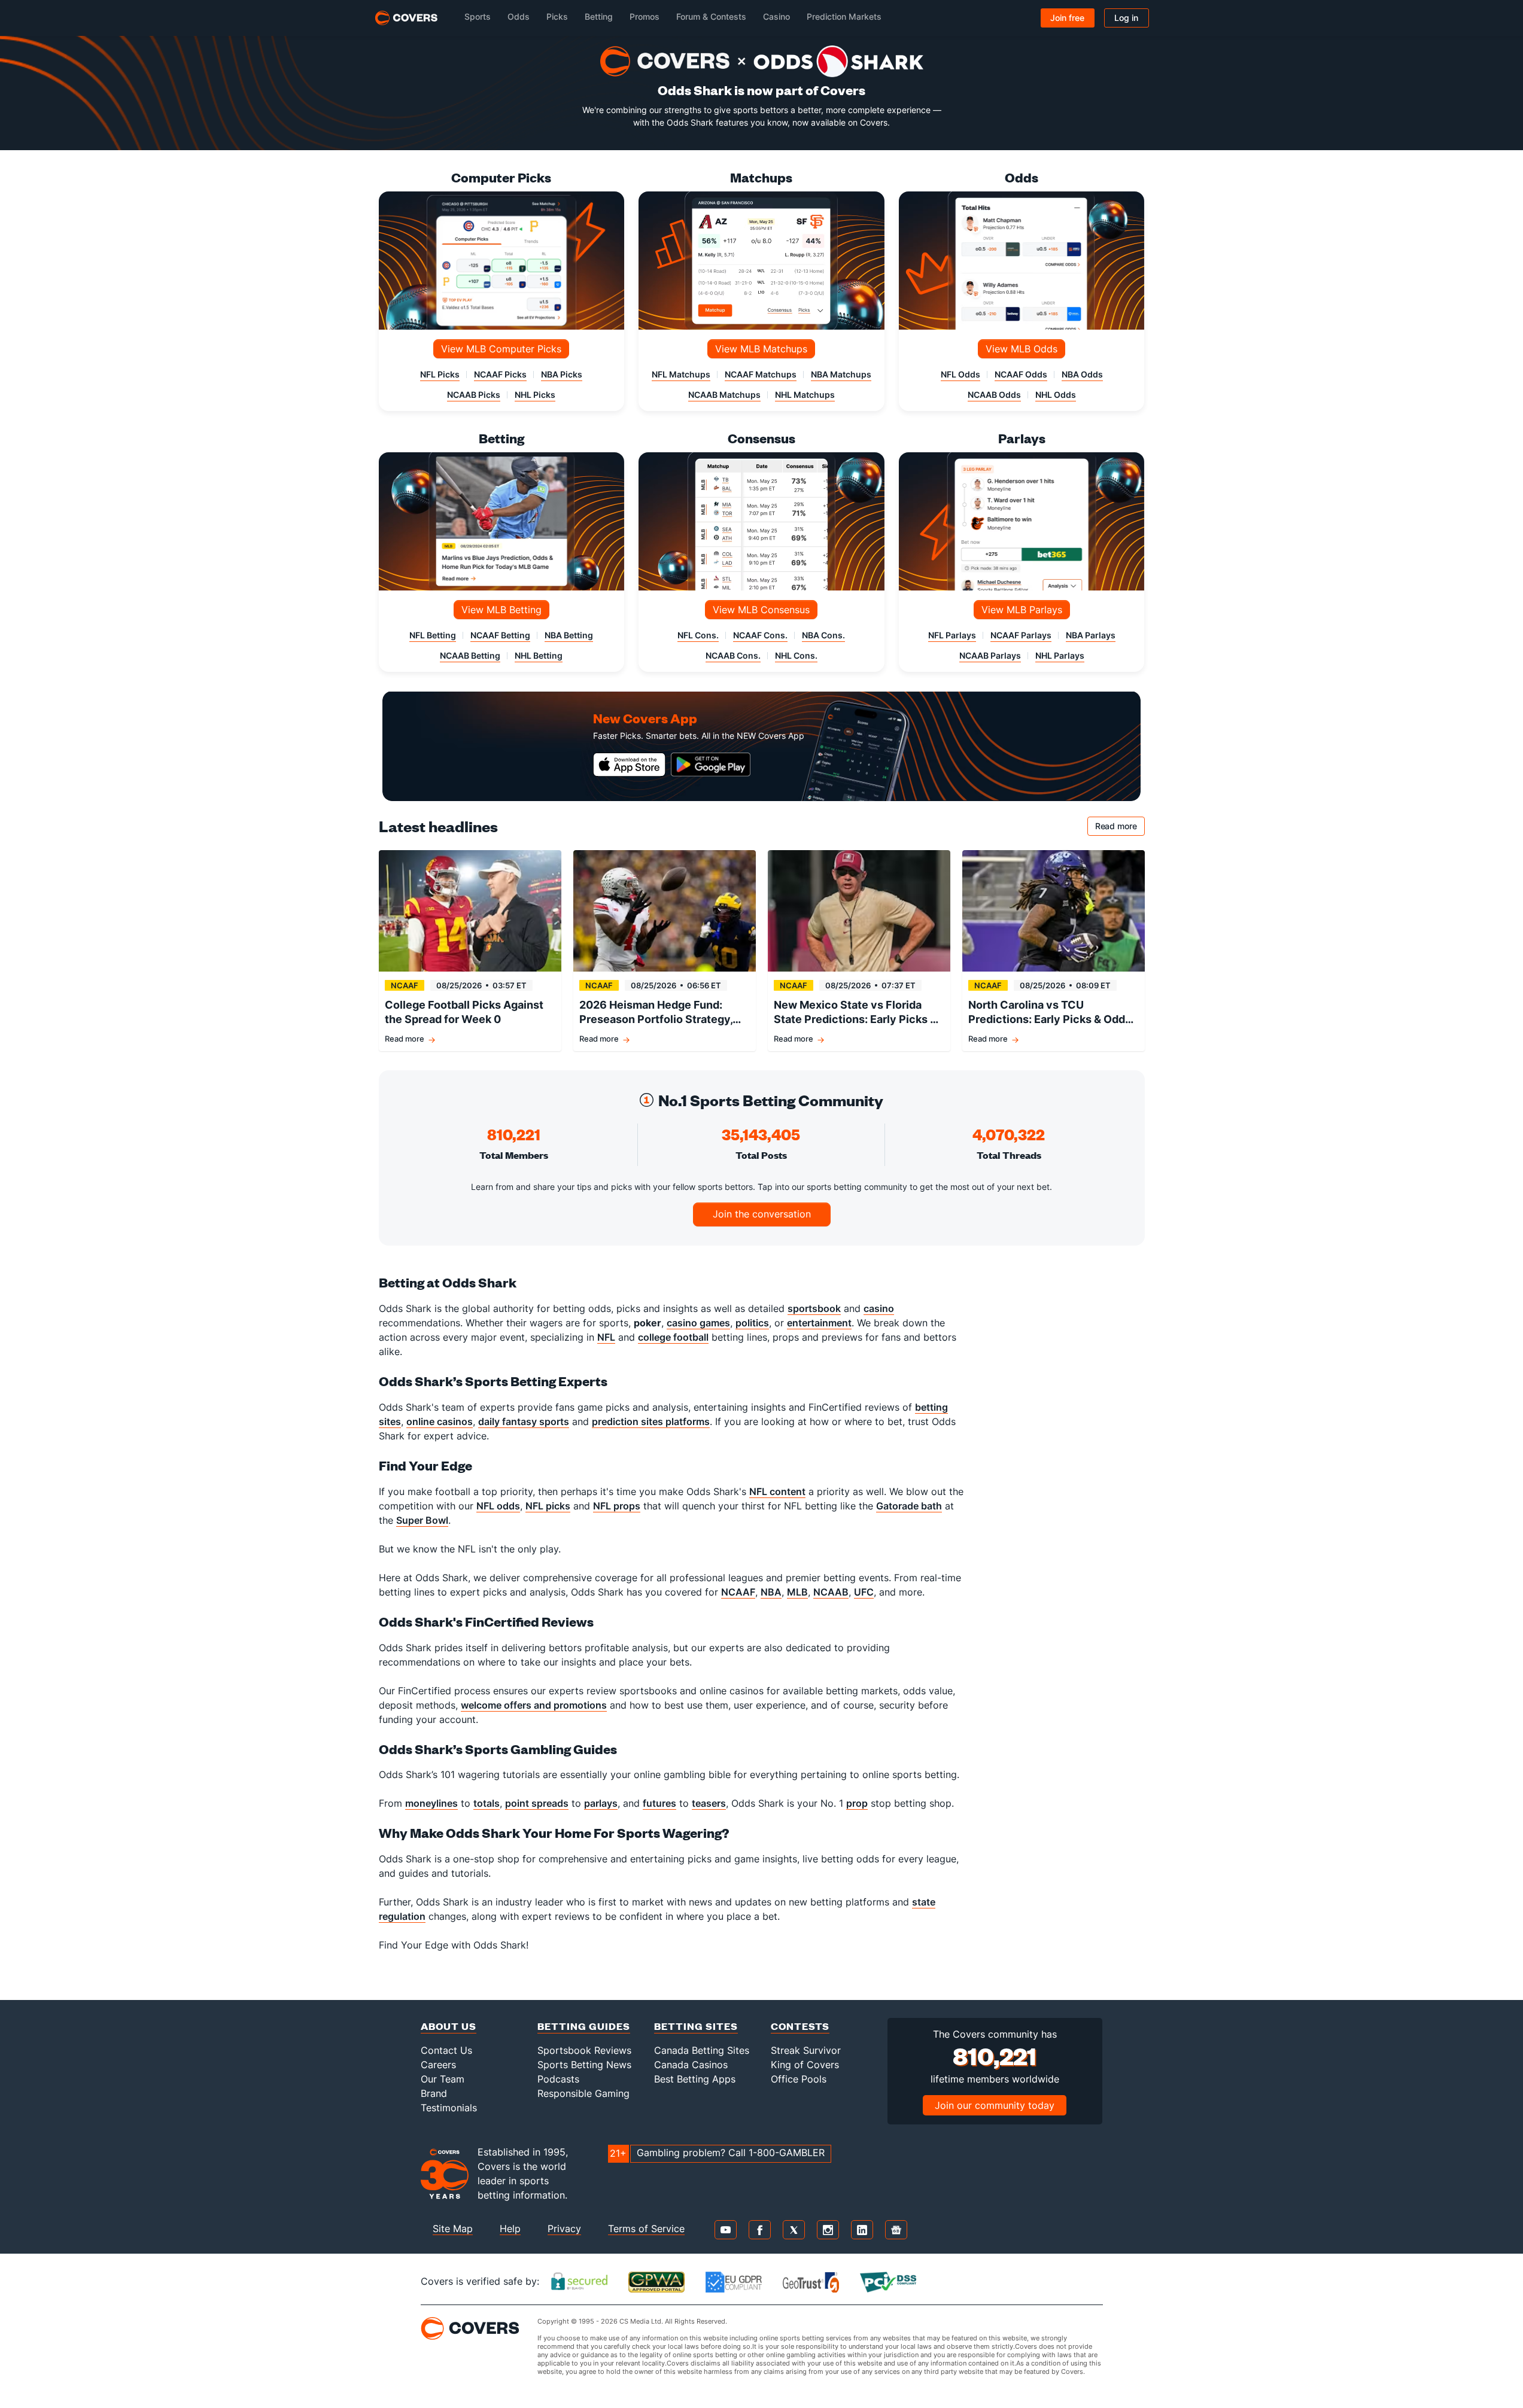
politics (752, 1323)
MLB (797, 1592)
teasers (709, 1803)
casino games (698, 1323)
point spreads (537, 1803)
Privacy (564, 2229)
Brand (434, 2093)
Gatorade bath (909, 1506)
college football (673, 1337)
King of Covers (805, 2065)
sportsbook (814, 1308)
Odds (519, 16)
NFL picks (548, 1506)
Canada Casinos (691, 2065)
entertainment (819, 1323)
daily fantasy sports (524, 1421)
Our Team (443, 2079)
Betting (599, 16)
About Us (449, 2026)
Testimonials (449, 2108)
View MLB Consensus (761, 610)
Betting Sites (696, 2026)
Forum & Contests (711, 16)
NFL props (617, 1506)
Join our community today (995, 2105)
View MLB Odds (1022, 349)
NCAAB (831, 1592)
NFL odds (498, 1506)
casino (879, 1308)
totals (487, 1803)
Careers (438, 2065)
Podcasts (558, 2079)
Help (510, 2229)
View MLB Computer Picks (501, 349)
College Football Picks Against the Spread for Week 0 (464, 1012)
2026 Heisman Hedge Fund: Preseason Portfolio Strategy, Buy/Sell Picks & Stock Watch (656, 1013)
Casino (776, 16)
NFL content (777, 1491)
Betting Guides (584, 2026)
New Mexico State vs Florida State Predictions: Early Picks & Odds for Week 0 (855, 1013)
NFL (606, 1337)
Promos (645, 16)
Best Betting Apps (695, 2079)
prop (857, 1803)
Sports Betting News (584, 2065)
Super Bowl (422, 1520)
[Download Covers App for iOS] (630, 765)
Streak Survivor (806, 2050)
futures (659, 1803)
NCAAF (738, 1592)
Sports (478, 16)
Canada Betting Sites (702, 2050)
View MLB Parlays (1022, 610)
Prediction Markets (844, 16)
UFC (864, 1592)
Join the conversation (762, 1214)
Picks (557, 16)
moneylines (431, 1803)
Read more (1120, 828)
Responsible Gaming (583, 2093)
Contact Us (446, 2050)
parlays (601, 1803)
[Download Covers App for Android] (711, 765)
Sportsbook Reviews (584, 2050)
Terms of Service (646, 2229)
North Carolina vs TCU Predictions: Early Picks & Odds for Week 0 (1050, 1013)
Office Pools (799, 2079)
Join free (1067, 18)
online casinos (440, 1421)
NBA (771, 1592)
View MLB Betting (501, 610)
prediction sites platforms (651, 1421)
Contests (800, 2026)
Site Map (453, 2229)
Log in (1126, 18)
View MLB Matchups (761, 349)
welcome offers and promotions (534, 1705)
